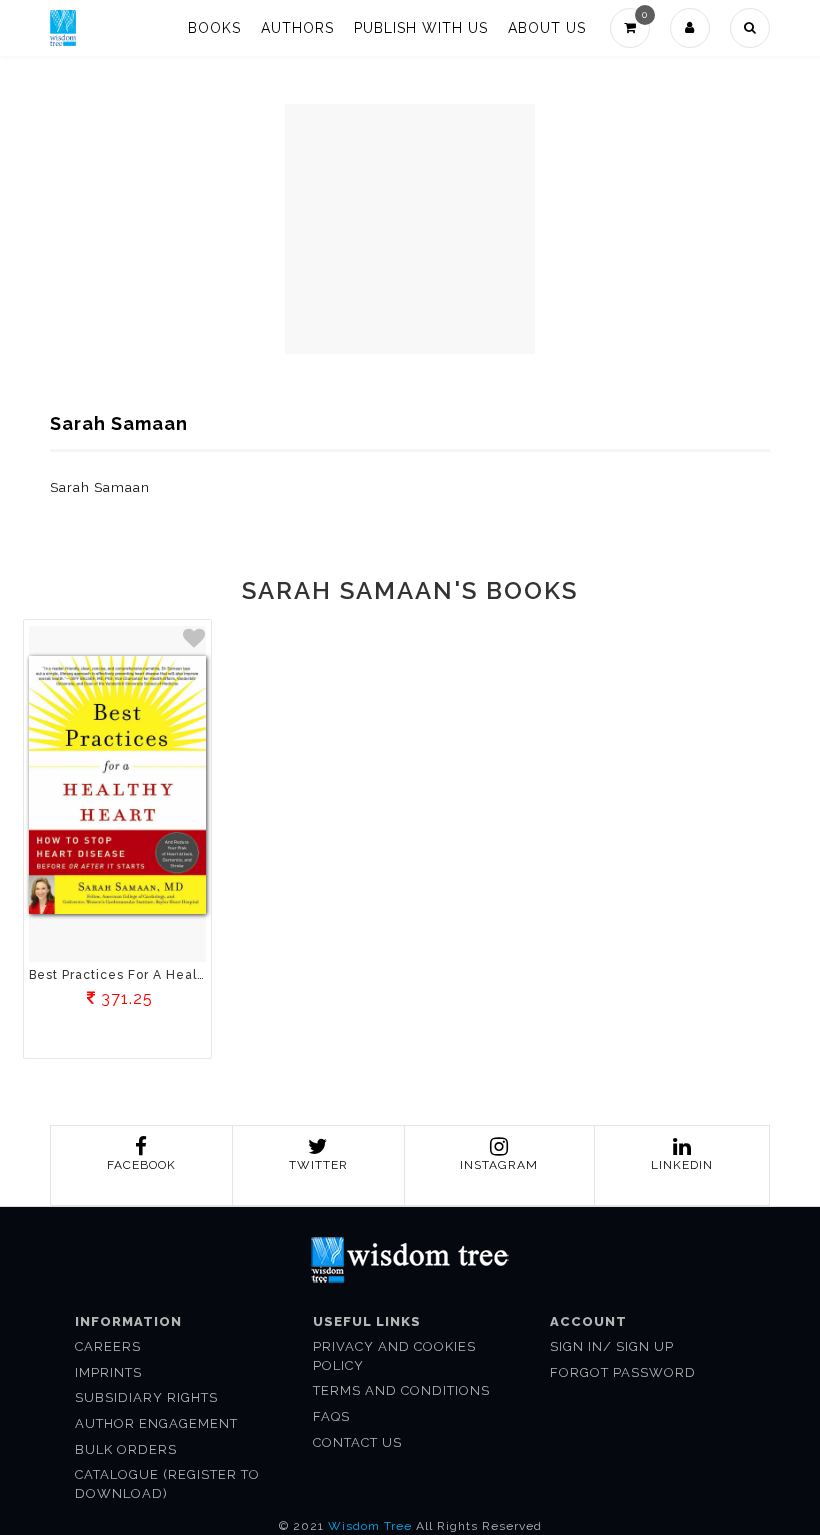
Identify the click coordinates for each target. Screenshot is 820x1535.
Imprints (108, 1372)
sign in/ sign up (612, 1346)
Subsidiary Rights (146, 1397)
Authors (297, 28)
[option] (117, 842)
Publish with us (421, 28)
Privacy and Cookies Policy (394, 1356)
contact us (357, 1442)
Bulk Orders (126, 1449)
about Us (547, 28)
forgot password (623, 1372)
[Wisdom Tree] (63, 28)
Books (214, 28)
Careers (108, 1346)
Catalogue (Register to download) (167, 1484)
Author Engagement (156, 1423)
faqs (331, 1416)
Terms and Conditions (401, 1390)
